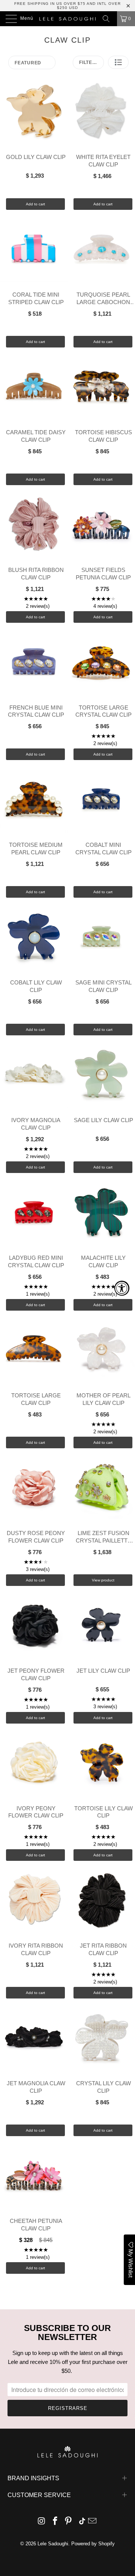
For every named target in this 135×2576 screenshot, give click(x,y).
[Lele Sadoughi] (67, 19)
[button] (118, 62)
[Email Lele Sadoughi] (93, 2522)
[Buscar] (109, 19)
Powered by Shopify (93, 2544)
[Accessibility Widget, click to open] (122, 1288)
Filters (89, 62)
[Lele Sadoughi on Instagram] (42, 2522)
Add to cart (35, 204)
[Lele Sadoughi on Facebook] (55, 2522)
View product (103, 1580)
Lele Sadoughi (53, 2544)
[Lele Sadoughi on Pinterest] (69, 2522)
